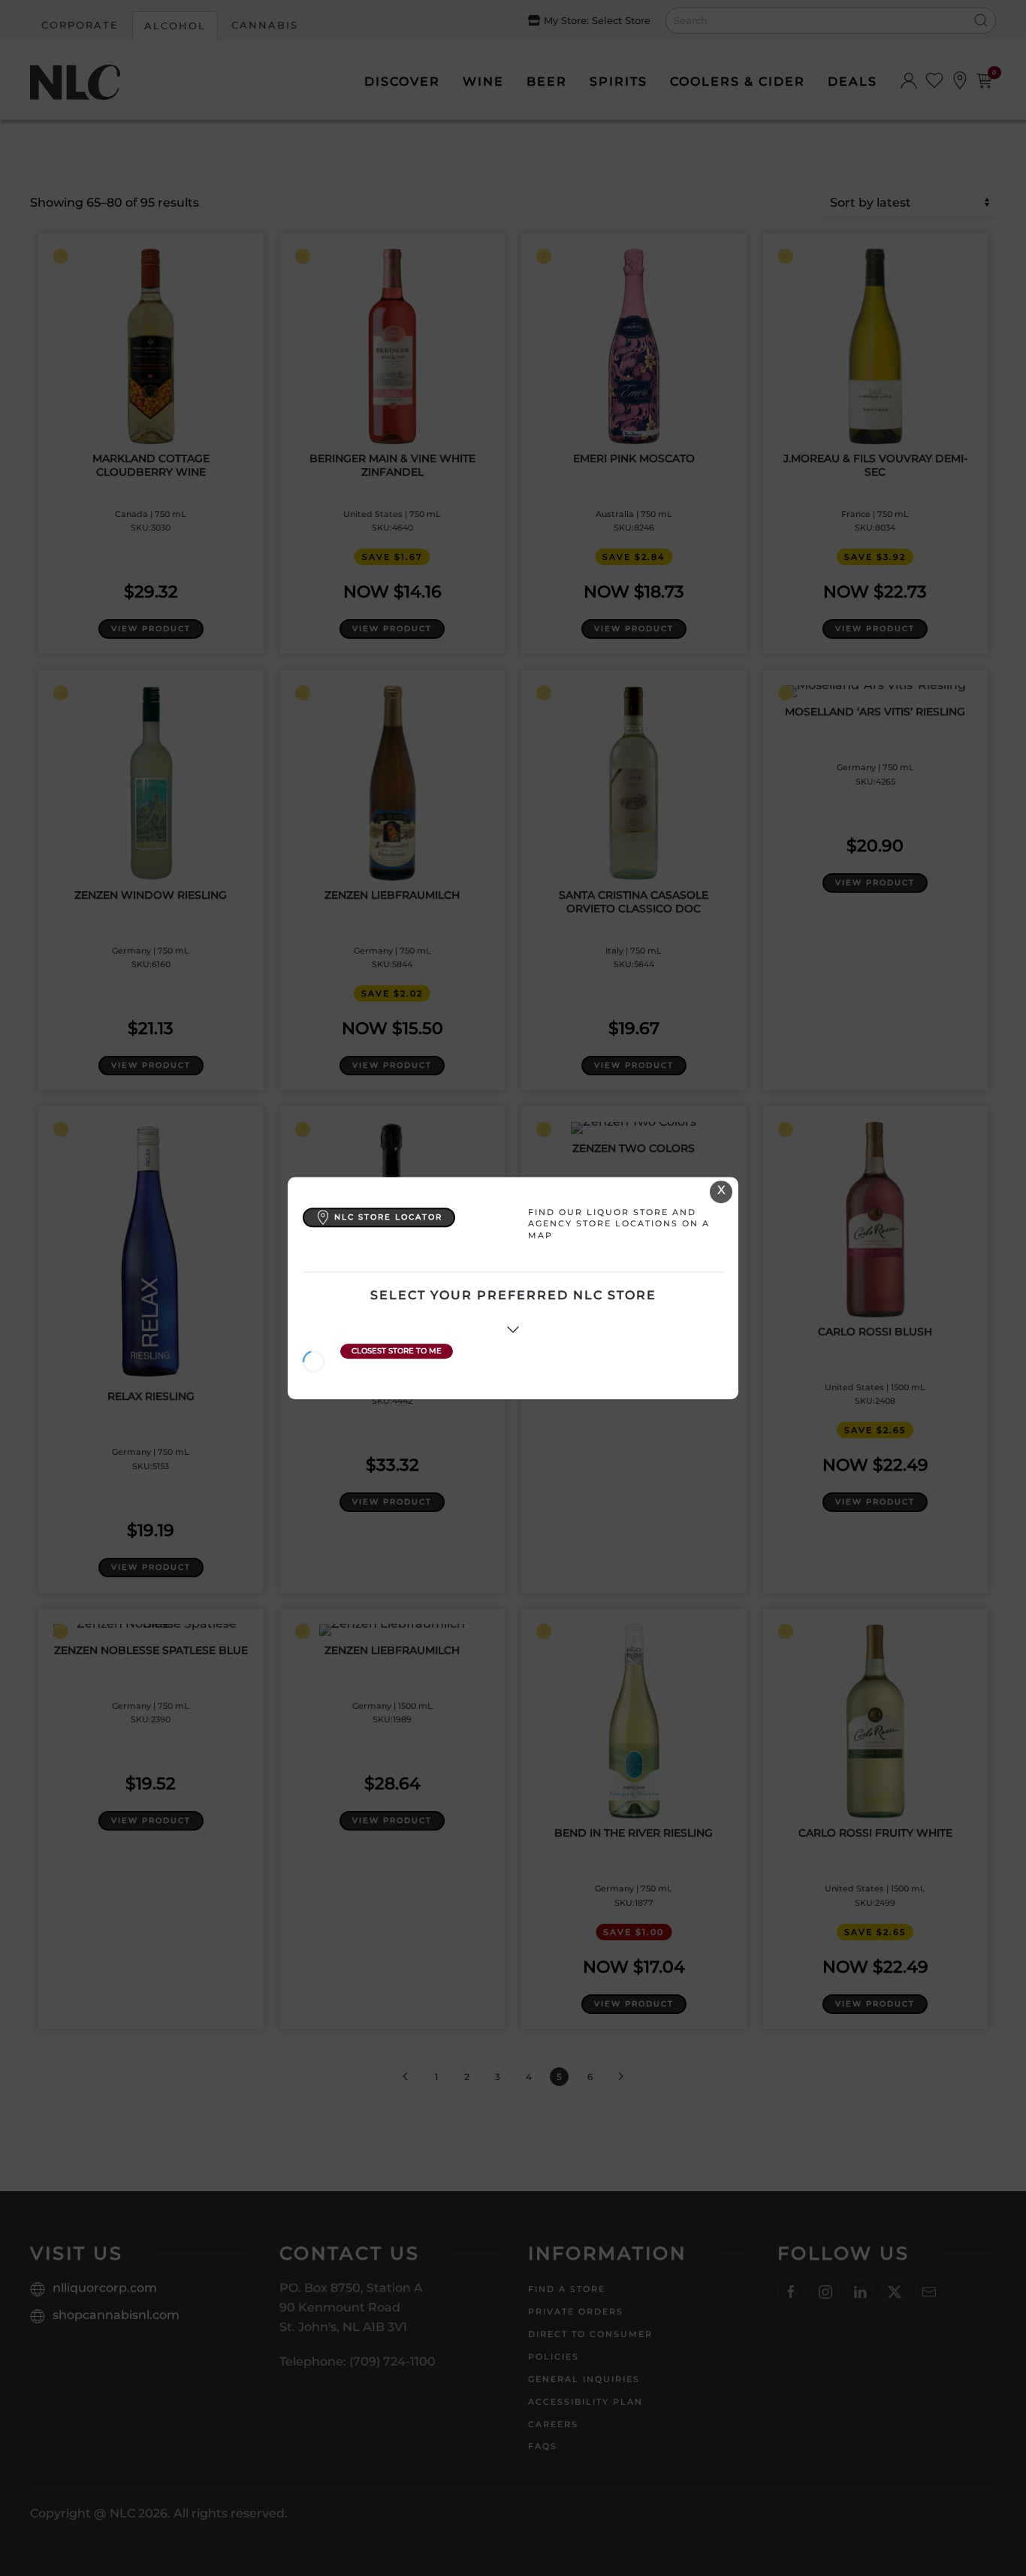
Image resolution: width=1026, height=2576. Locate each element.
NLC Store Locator (388, 1217)
